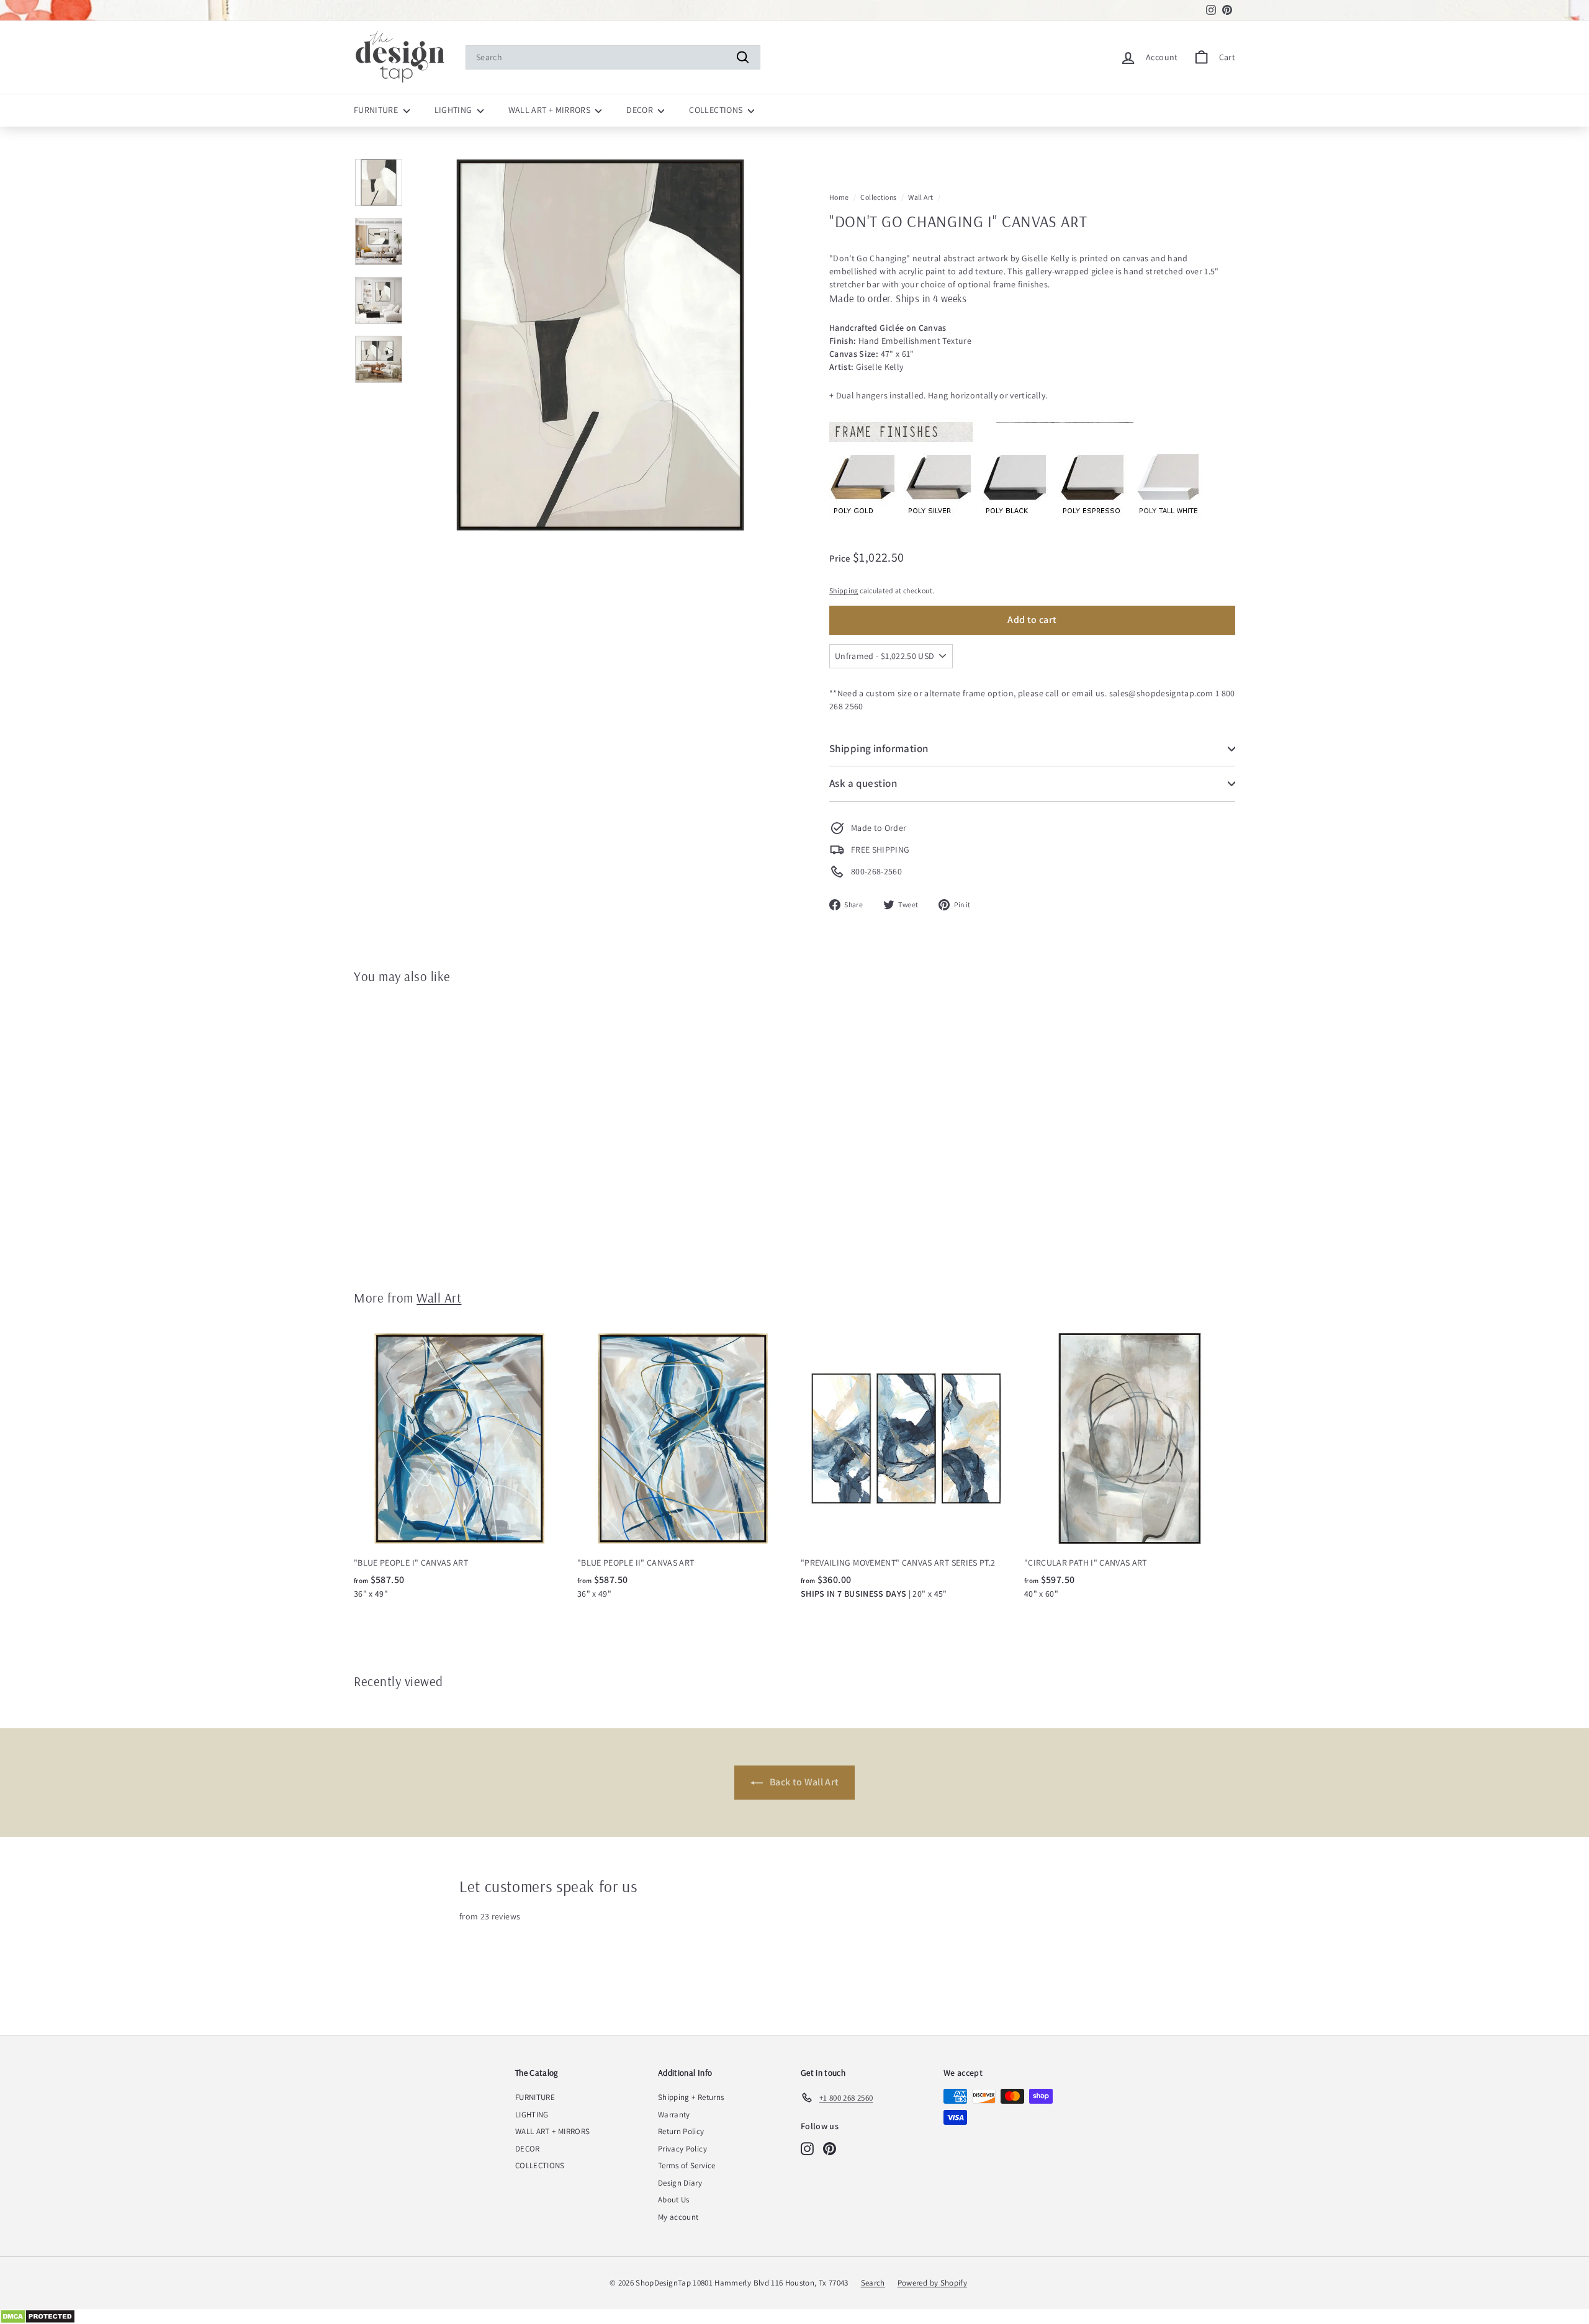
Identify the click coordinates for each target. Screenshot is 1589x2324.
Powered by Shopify (932, 2283)
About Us (674, 2200)
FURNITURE (377, 110)
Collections (878, 197)
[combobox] (613, 57)
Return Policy (681, 2131)
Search (873, 2283)
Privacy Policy (682, 2149)
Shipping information (879, 748)
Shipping (844, 590)
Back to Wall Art (804, 1782)
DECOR (641, 110)
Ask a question (863, 783)
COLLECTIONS (717, 110)
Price (841, 558)
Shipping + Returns (691, 2097)
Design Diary (680, 2183)
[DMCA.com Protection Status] (794, 2317)
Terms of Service (687, 2165)
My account (678, 2217)
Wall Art (921, 197)
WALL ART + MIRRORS (551, 110)
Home (839, 197)
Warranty (674, 2115)
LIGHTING (454, 110)
